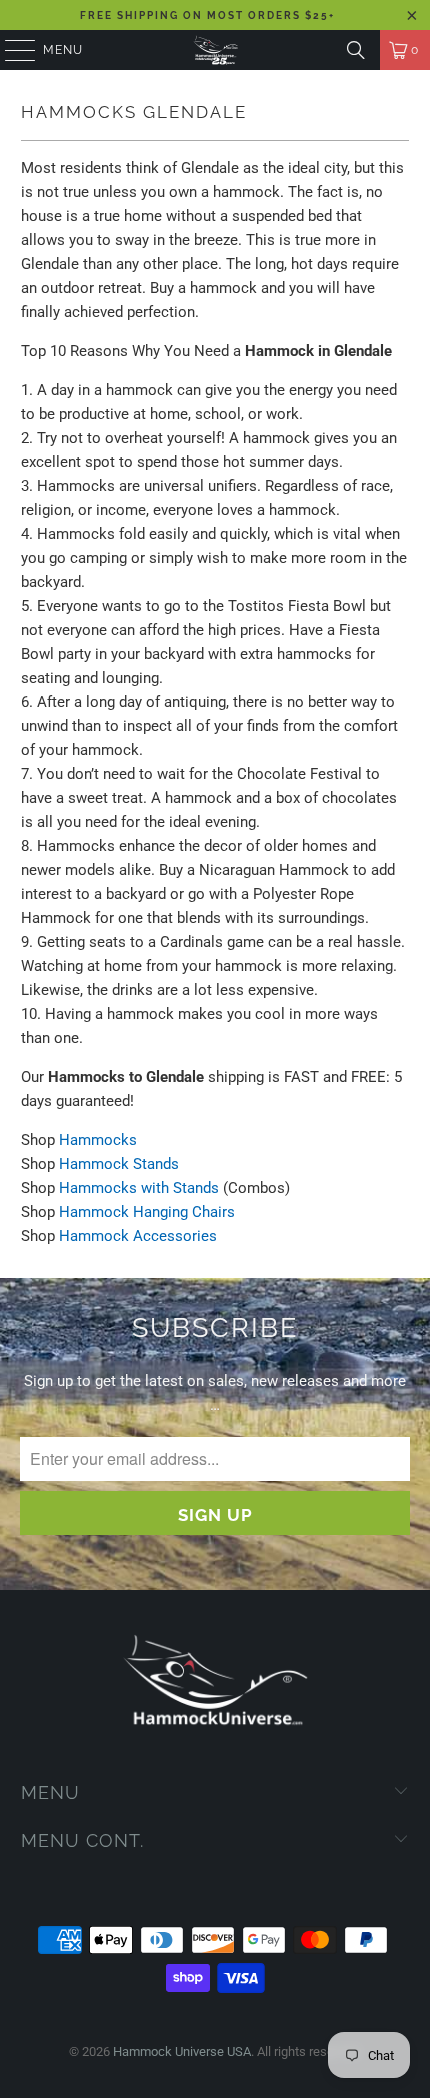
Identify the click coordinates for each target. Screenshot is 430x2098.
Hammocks (98, 1140)
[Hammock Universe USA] (215, 50)
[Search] (356, 50)
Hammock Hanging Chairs (147, 1212)
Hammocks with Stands (139, 1188)
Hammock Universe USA (182, 2051)
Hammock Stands (119, 1164)
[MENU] (10, 50)
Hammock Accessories (138, 1236)
